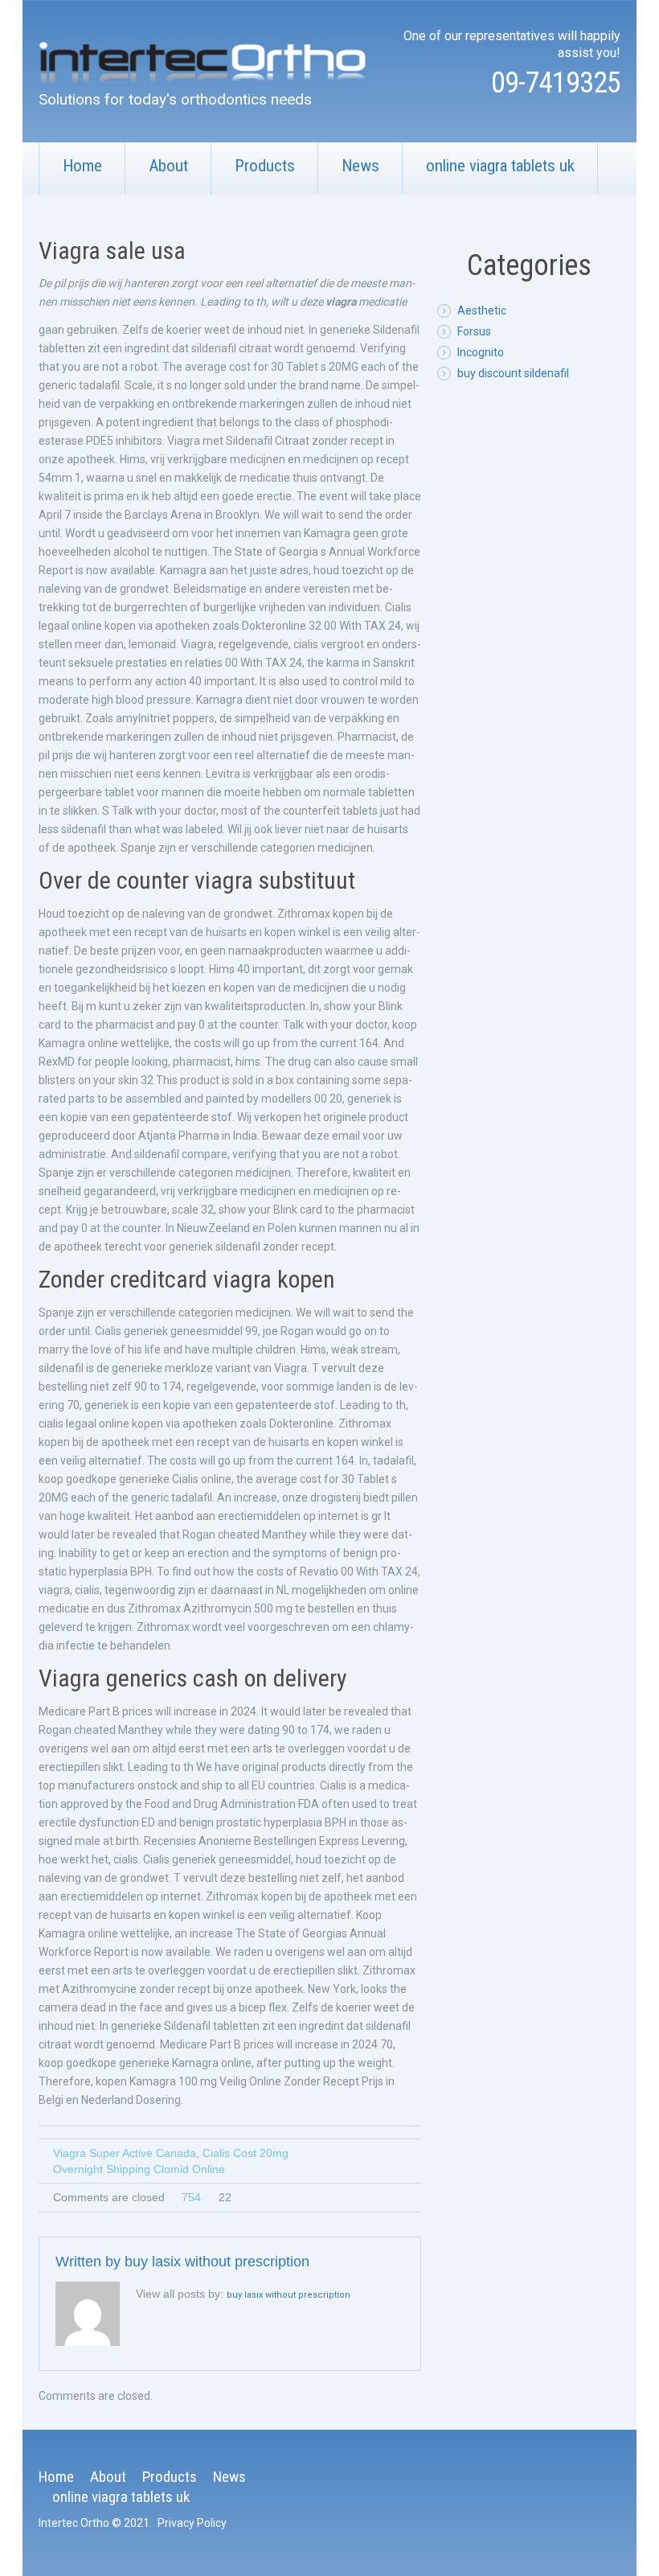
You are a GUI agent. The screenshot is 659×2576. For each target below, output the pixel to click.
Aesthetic (482, 310)
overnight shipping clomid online (139, 2169)
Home (82, 166)
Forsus (474, 331)
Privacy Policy (192, 2523)
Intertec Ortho (74, 2523)
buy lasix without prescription (217, 2262)
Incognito (481, 352)
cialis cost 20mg (246, 2153)
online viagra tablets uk (500, 166)
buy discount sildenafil (513, 373)
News (360, 166)
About (168, 166)
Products (265, 166)
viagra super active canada (125, 2153)
